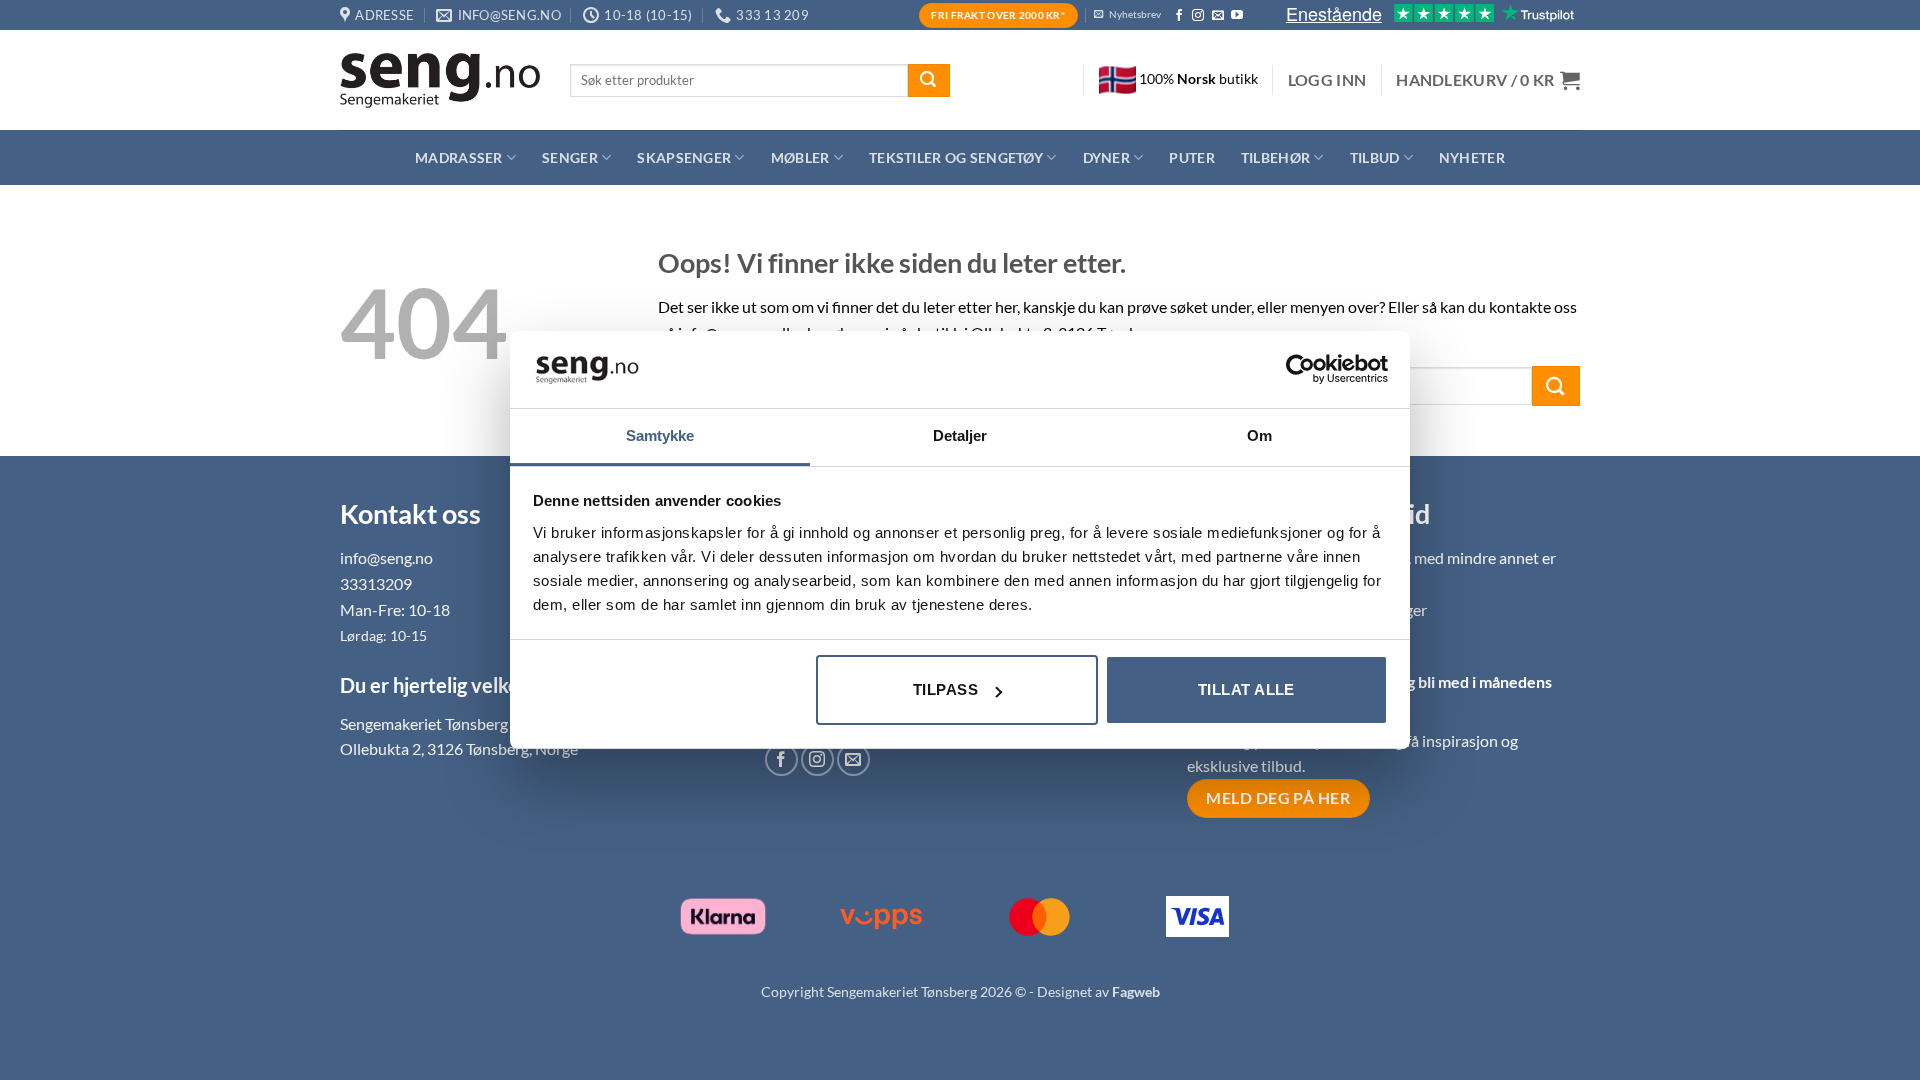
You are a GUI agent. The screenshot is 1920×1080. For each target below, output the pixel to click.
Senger (570, 157)
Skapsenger (684, 157)
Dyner (1106, 157)
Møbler (800, 157)
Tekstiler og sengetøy (956, 157)
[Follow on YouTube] (1237, 16)
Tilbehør (1275, 157)
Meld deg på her (1278, 798)
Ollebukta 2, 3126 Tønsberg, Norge (459, 748)
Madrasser (459, 157)
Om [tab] (1259, 435)
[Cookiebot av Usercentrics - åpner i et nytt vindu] (1300, 369)
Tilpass (945, 689)
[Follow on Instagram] (1198, 16)
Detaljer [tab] (960, 435)
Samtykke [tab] (660, 435)
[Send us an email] (1218, 16)
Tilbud (1375, 157)
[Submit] (929, 81)
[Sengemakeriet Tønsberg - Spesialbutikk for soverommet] (440, 80)
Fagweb (1136, 991)
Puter (1191, 157)
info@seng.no (386, 557)
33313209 (376, 583)
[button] (1327, 80)
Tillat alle (1246, 689)
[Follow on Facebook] (1179, 16)
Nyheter (1472, 157)
